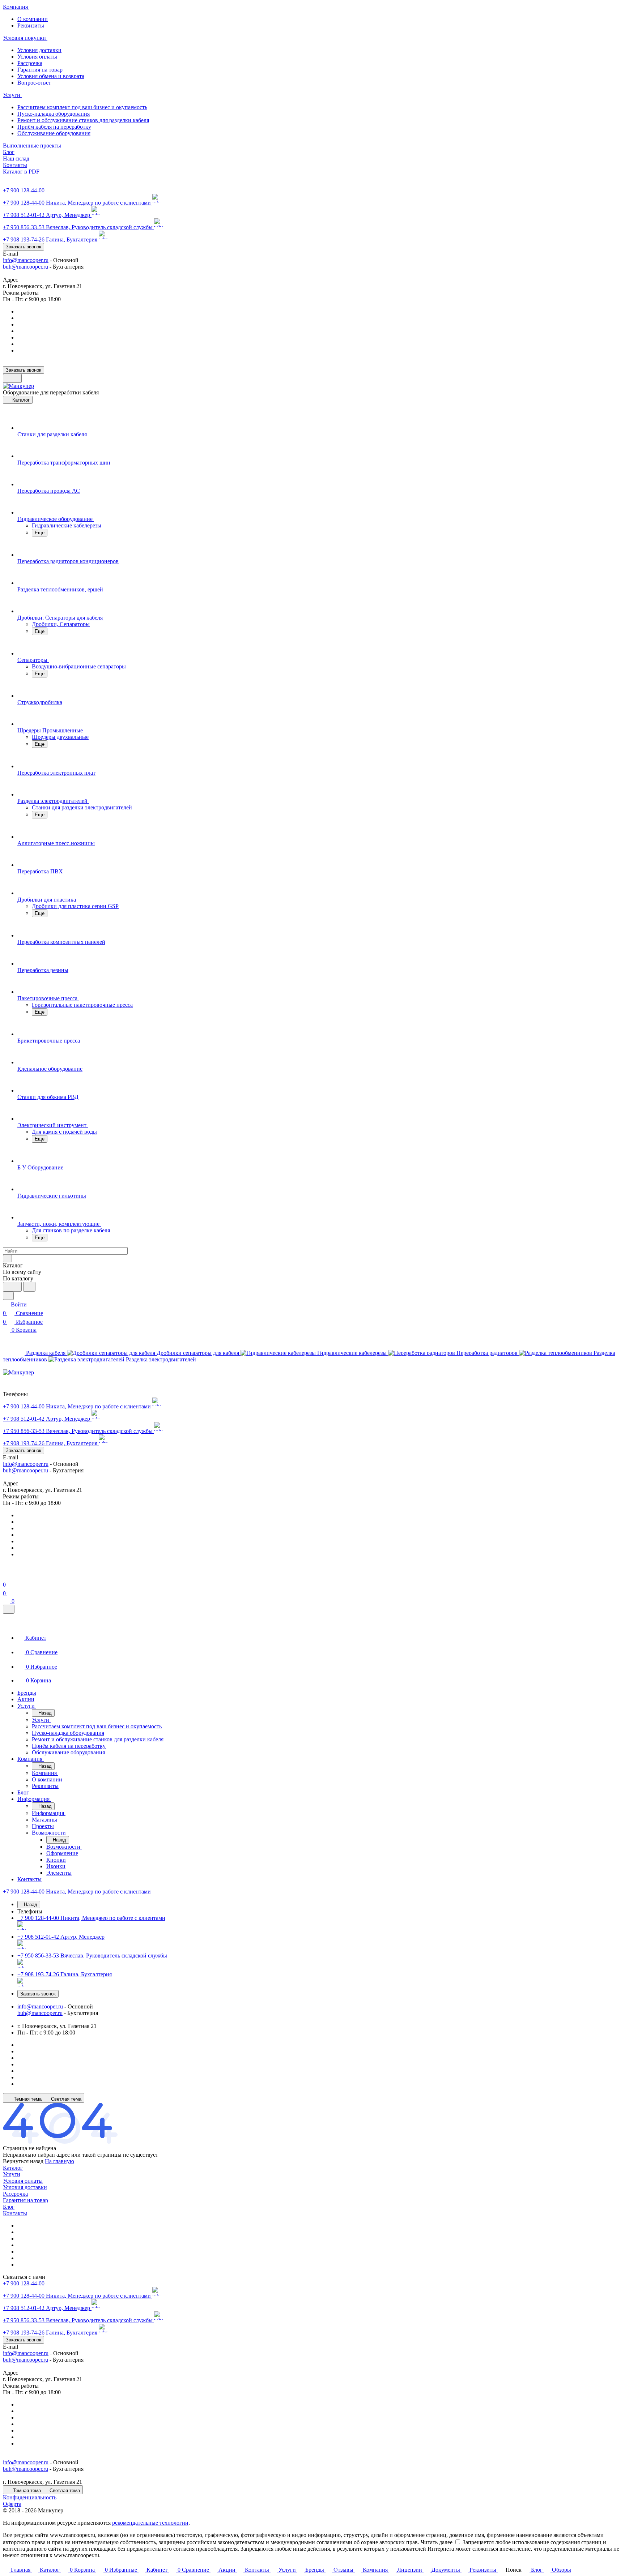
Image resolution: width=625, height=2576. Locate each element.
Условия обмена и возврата (51, 76)
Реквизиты (31, 25)
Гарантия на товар (40, 70)
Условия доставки (39, 50)
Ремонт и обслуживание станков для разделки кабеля (83, 120)
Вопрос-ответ (34, 83)
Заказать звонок (24, 247)
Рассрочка (30, 63)
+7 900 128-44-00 (24, 190)
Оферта (12, 2504)
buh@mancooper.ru (25, 267)
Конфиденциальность (30, 2497)
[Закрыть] (9, 1609)
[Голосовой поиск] (12, 1287)
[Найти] (29, 1287)
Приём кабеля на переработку (54, 127)
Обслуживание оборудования (54, 133)
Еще (40, 533)
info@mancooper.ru (26, 260)
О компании (33, 19)
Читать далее (437, 2542)
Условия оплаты (37, 57)
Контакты (15, 2213)
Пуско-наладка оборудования (54, 114)
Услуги (12, 2174)
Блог (9, 2207)
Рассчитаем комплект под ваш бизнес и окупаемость (82, 107)
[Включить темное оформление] (12, 378)
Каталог (13, 2168)
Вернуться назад (23, 2161)
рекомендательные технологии (150, 2523)
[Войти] (6, 1576)
